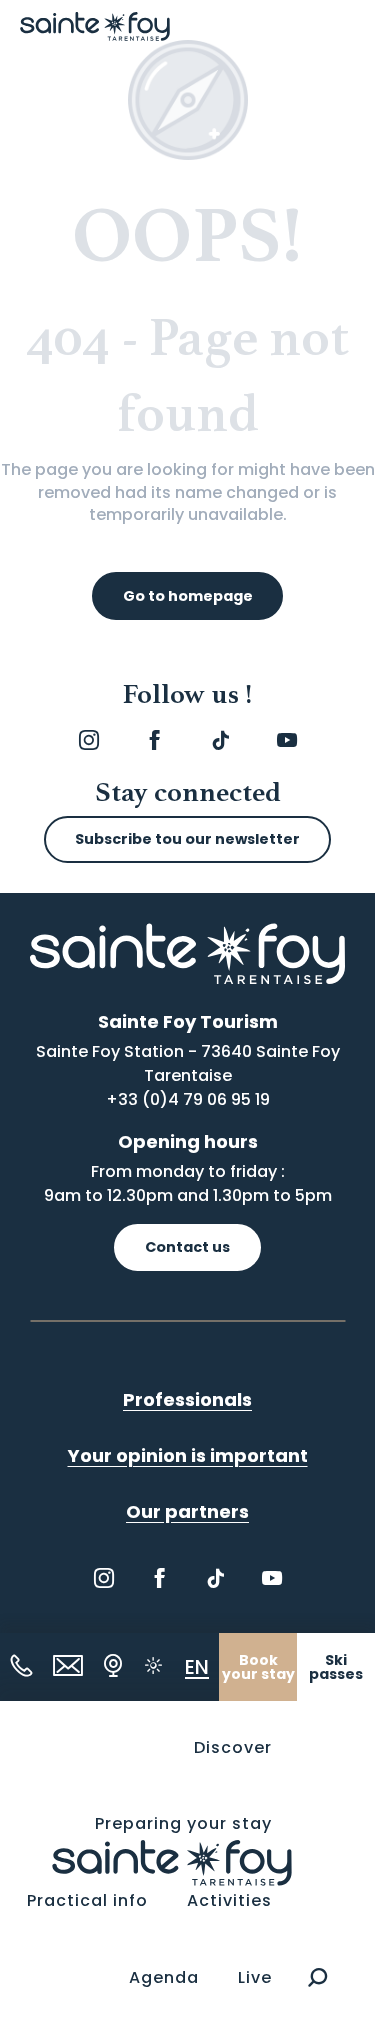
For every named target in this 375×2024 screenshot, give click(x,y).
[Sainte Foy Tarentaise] (172, 1862)
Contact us (187, 1247)
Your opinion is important (188, 1455)
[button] (317, 1977)
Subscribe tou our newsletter (187, 839)
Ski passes (336, 1667)
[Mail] (68, 1665)
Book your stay (258, 1667)
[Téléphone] (21, 1665)
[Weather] (153, 1665)
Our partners (187, 1511)
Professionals (187, 1399)
